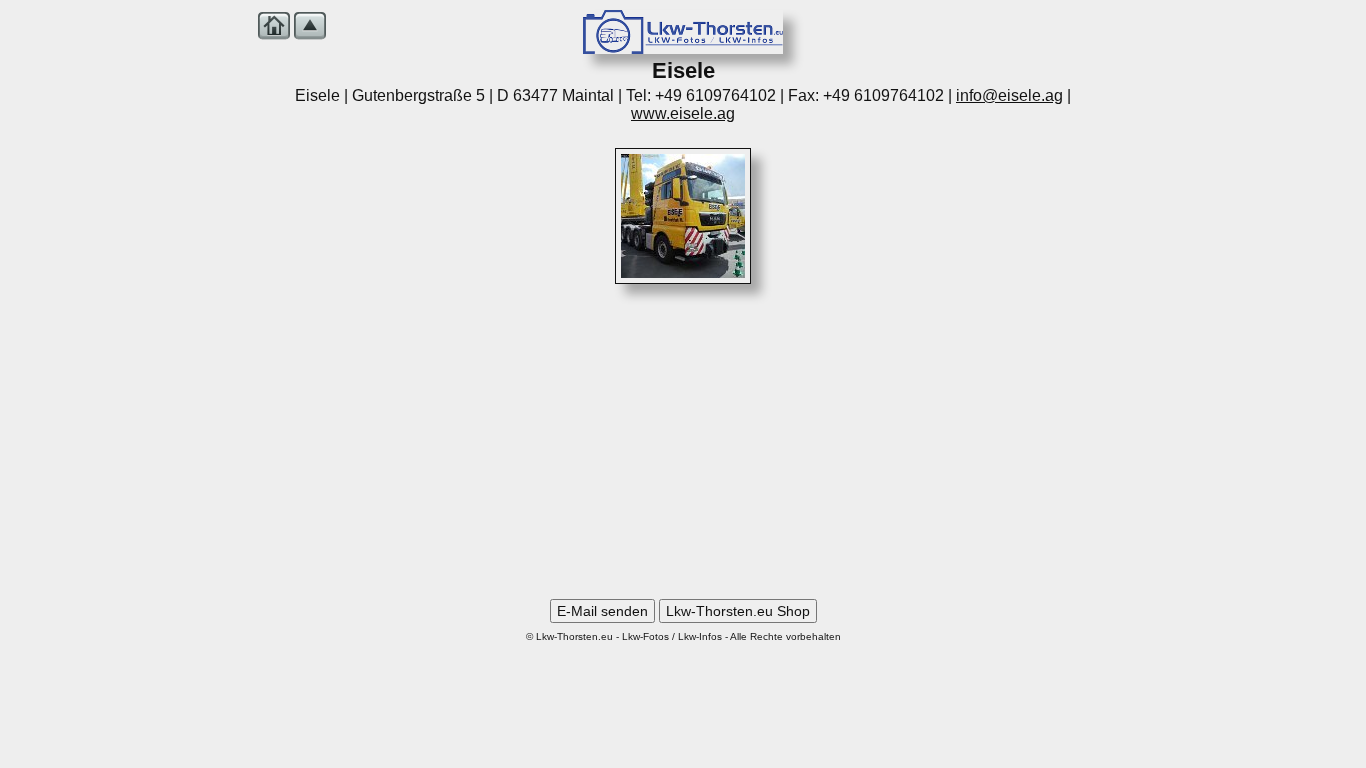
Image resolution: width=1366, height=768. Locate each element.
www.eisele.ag (683, 113)
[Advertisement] (683, 449)
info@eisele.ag (1009, 95)
